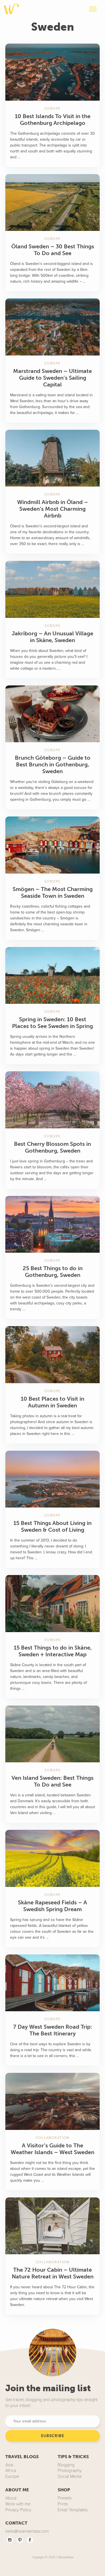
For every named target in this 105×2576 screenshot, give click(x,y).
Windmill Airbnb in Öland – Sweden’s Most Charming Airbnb (53, 509)
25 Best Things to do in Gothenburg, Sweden (53, 1272)
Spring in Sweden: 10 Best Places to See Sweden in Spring (53, 1023)
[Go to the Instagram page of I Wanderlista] (10, 2539)
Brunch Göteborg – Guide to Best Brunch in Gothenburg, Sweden (53, 764)
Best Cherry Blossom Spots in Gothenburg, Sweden (53, 1147)
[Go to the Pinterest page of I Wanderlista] (20, 2539)
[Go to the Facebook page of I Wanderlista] (30, 2539)
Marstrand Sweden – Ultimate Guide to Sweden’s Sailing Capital (53, 378)
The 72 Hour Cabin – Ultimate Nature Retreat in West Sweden (53, 2273)
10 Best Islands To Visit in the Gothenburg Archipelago (53, 120)
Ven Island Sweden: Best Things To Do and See (53, 1781)
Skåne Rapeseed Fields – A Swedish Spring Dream (53, 1906)
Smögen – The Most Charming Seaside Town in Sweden (53, 892)
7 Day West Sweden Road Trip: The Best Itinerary (53, 2030)
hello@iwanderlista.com (27, 2531)
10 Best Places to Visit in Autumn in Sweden (53, 1402)
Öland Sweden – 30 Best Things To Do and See (53, 250)
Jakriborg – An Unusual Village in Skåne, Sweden (53, 637)
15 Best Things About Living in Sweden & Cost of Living (53, 1526)
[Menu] (93, 10)
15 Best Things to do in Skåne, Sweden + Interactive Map (53, 1651)
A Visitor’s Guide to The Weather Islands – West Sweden (53, 2149)
